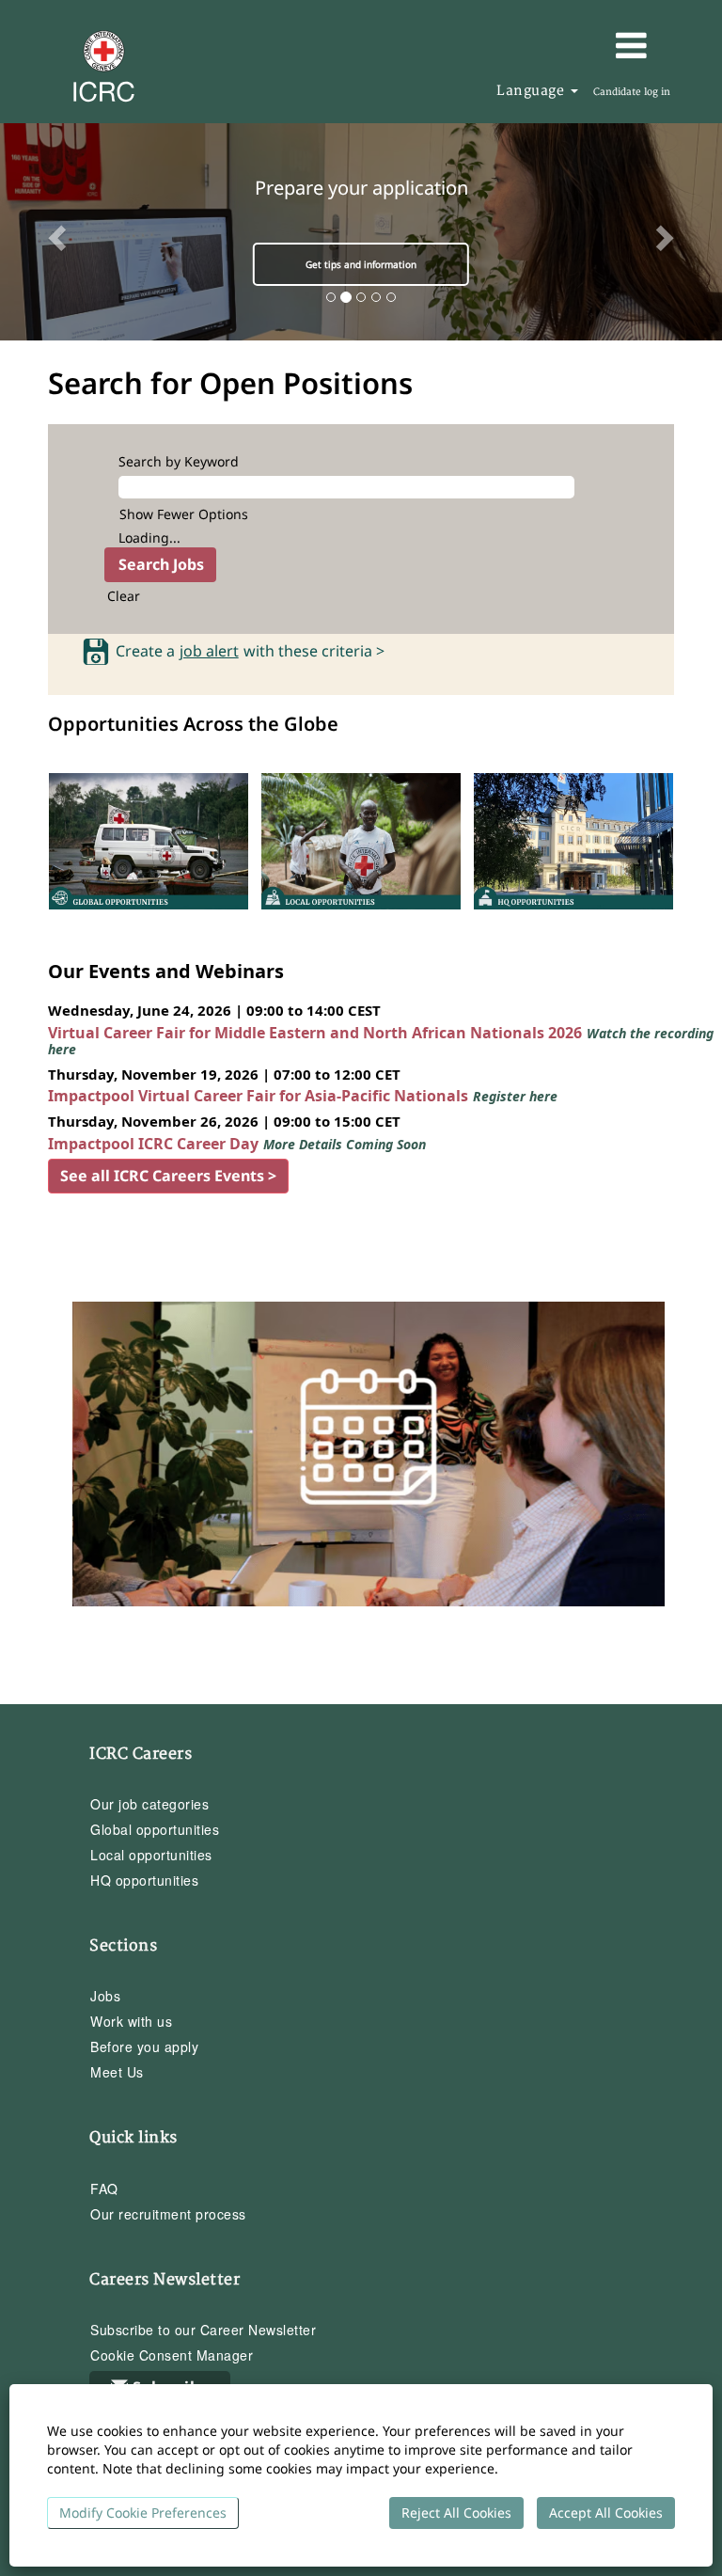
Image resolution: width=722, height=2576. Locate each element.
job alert (209, 652)
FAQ (104, 2189)
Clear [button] (124, 596)
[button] (582, 45)
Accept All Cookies (606, 2513)
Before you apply (144, 2047)
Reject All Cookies (456, 2513)
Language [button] (533, 91)
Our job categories (149, 1804)
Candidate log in (632, 92)
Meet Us (117, 2072)
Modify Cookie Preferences (143, 2513)
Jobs (105, 1996)
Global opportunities (155, 1829)
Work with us (131, 2021)
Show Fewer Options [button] (184, 514)
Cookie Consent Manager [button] (172, 2355)
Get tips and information (361, 264)
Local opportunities (151, 1855)
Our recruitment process (168, 2214)
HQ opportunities (144, 1880)
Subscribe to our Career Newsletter (203, 2330)
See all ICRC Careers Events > (168, 1176)
